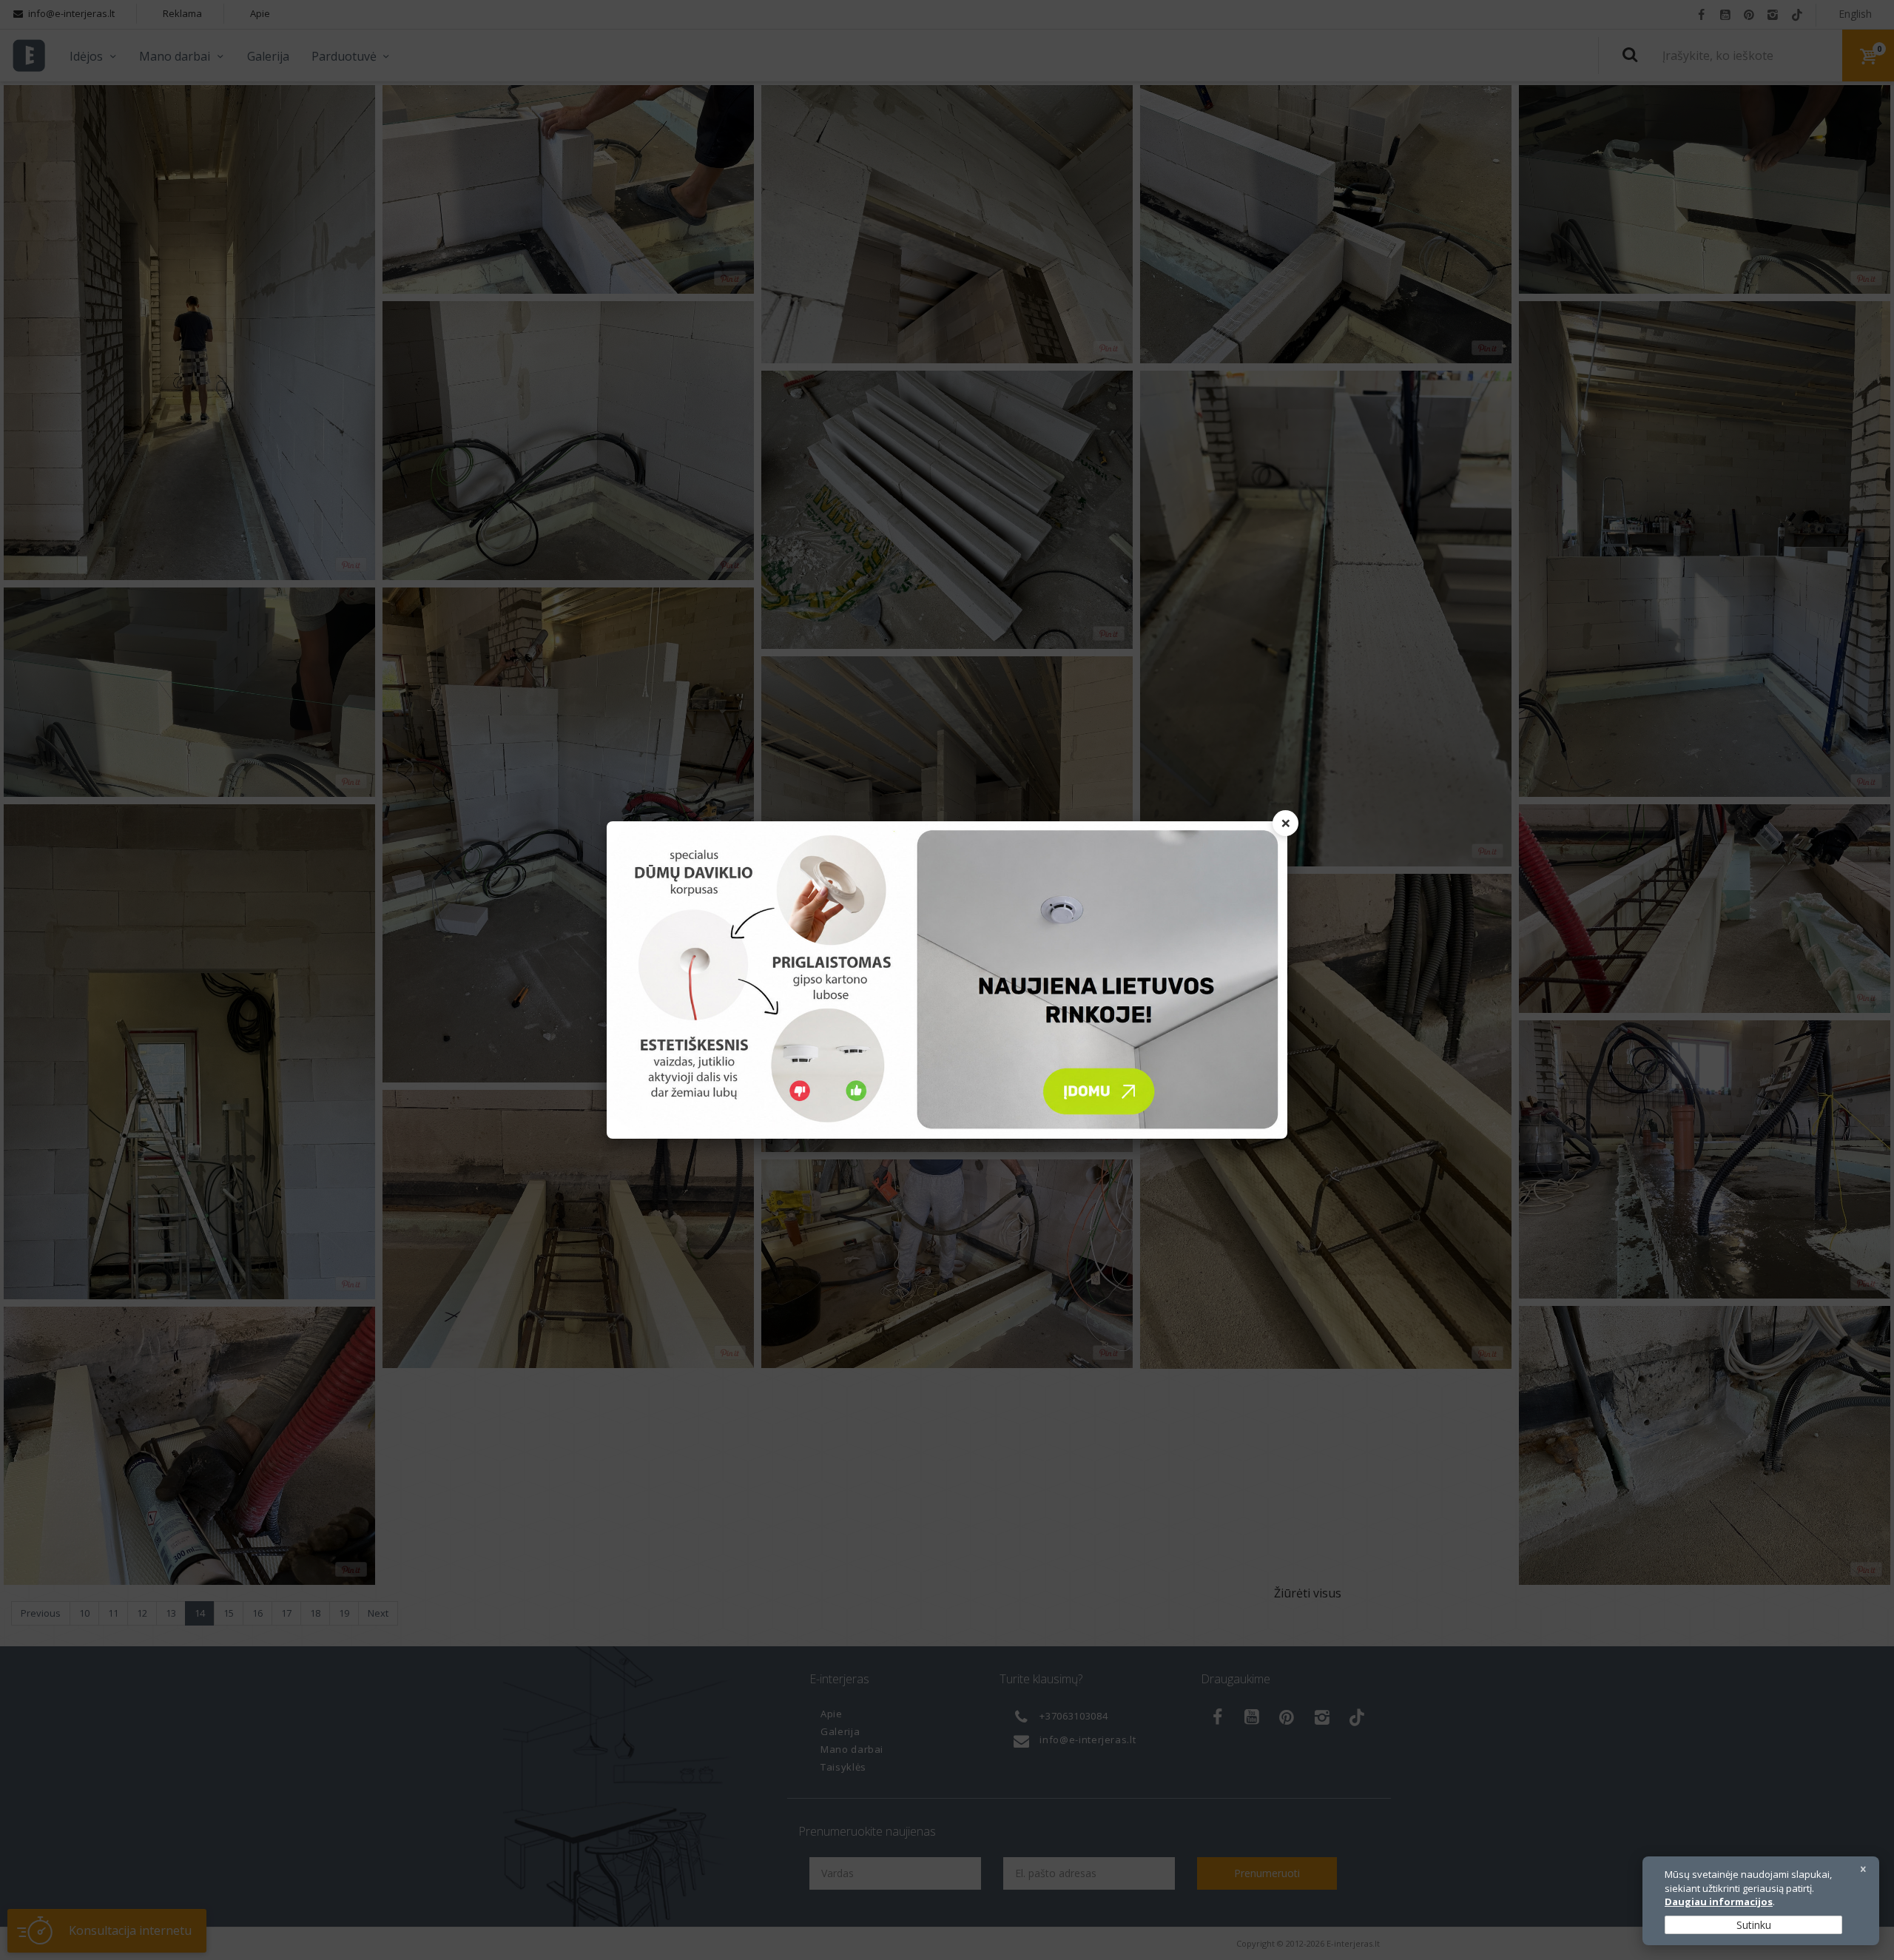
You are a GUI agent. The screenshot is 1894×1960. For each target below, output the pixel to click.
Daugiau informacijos (1719, 1902)
